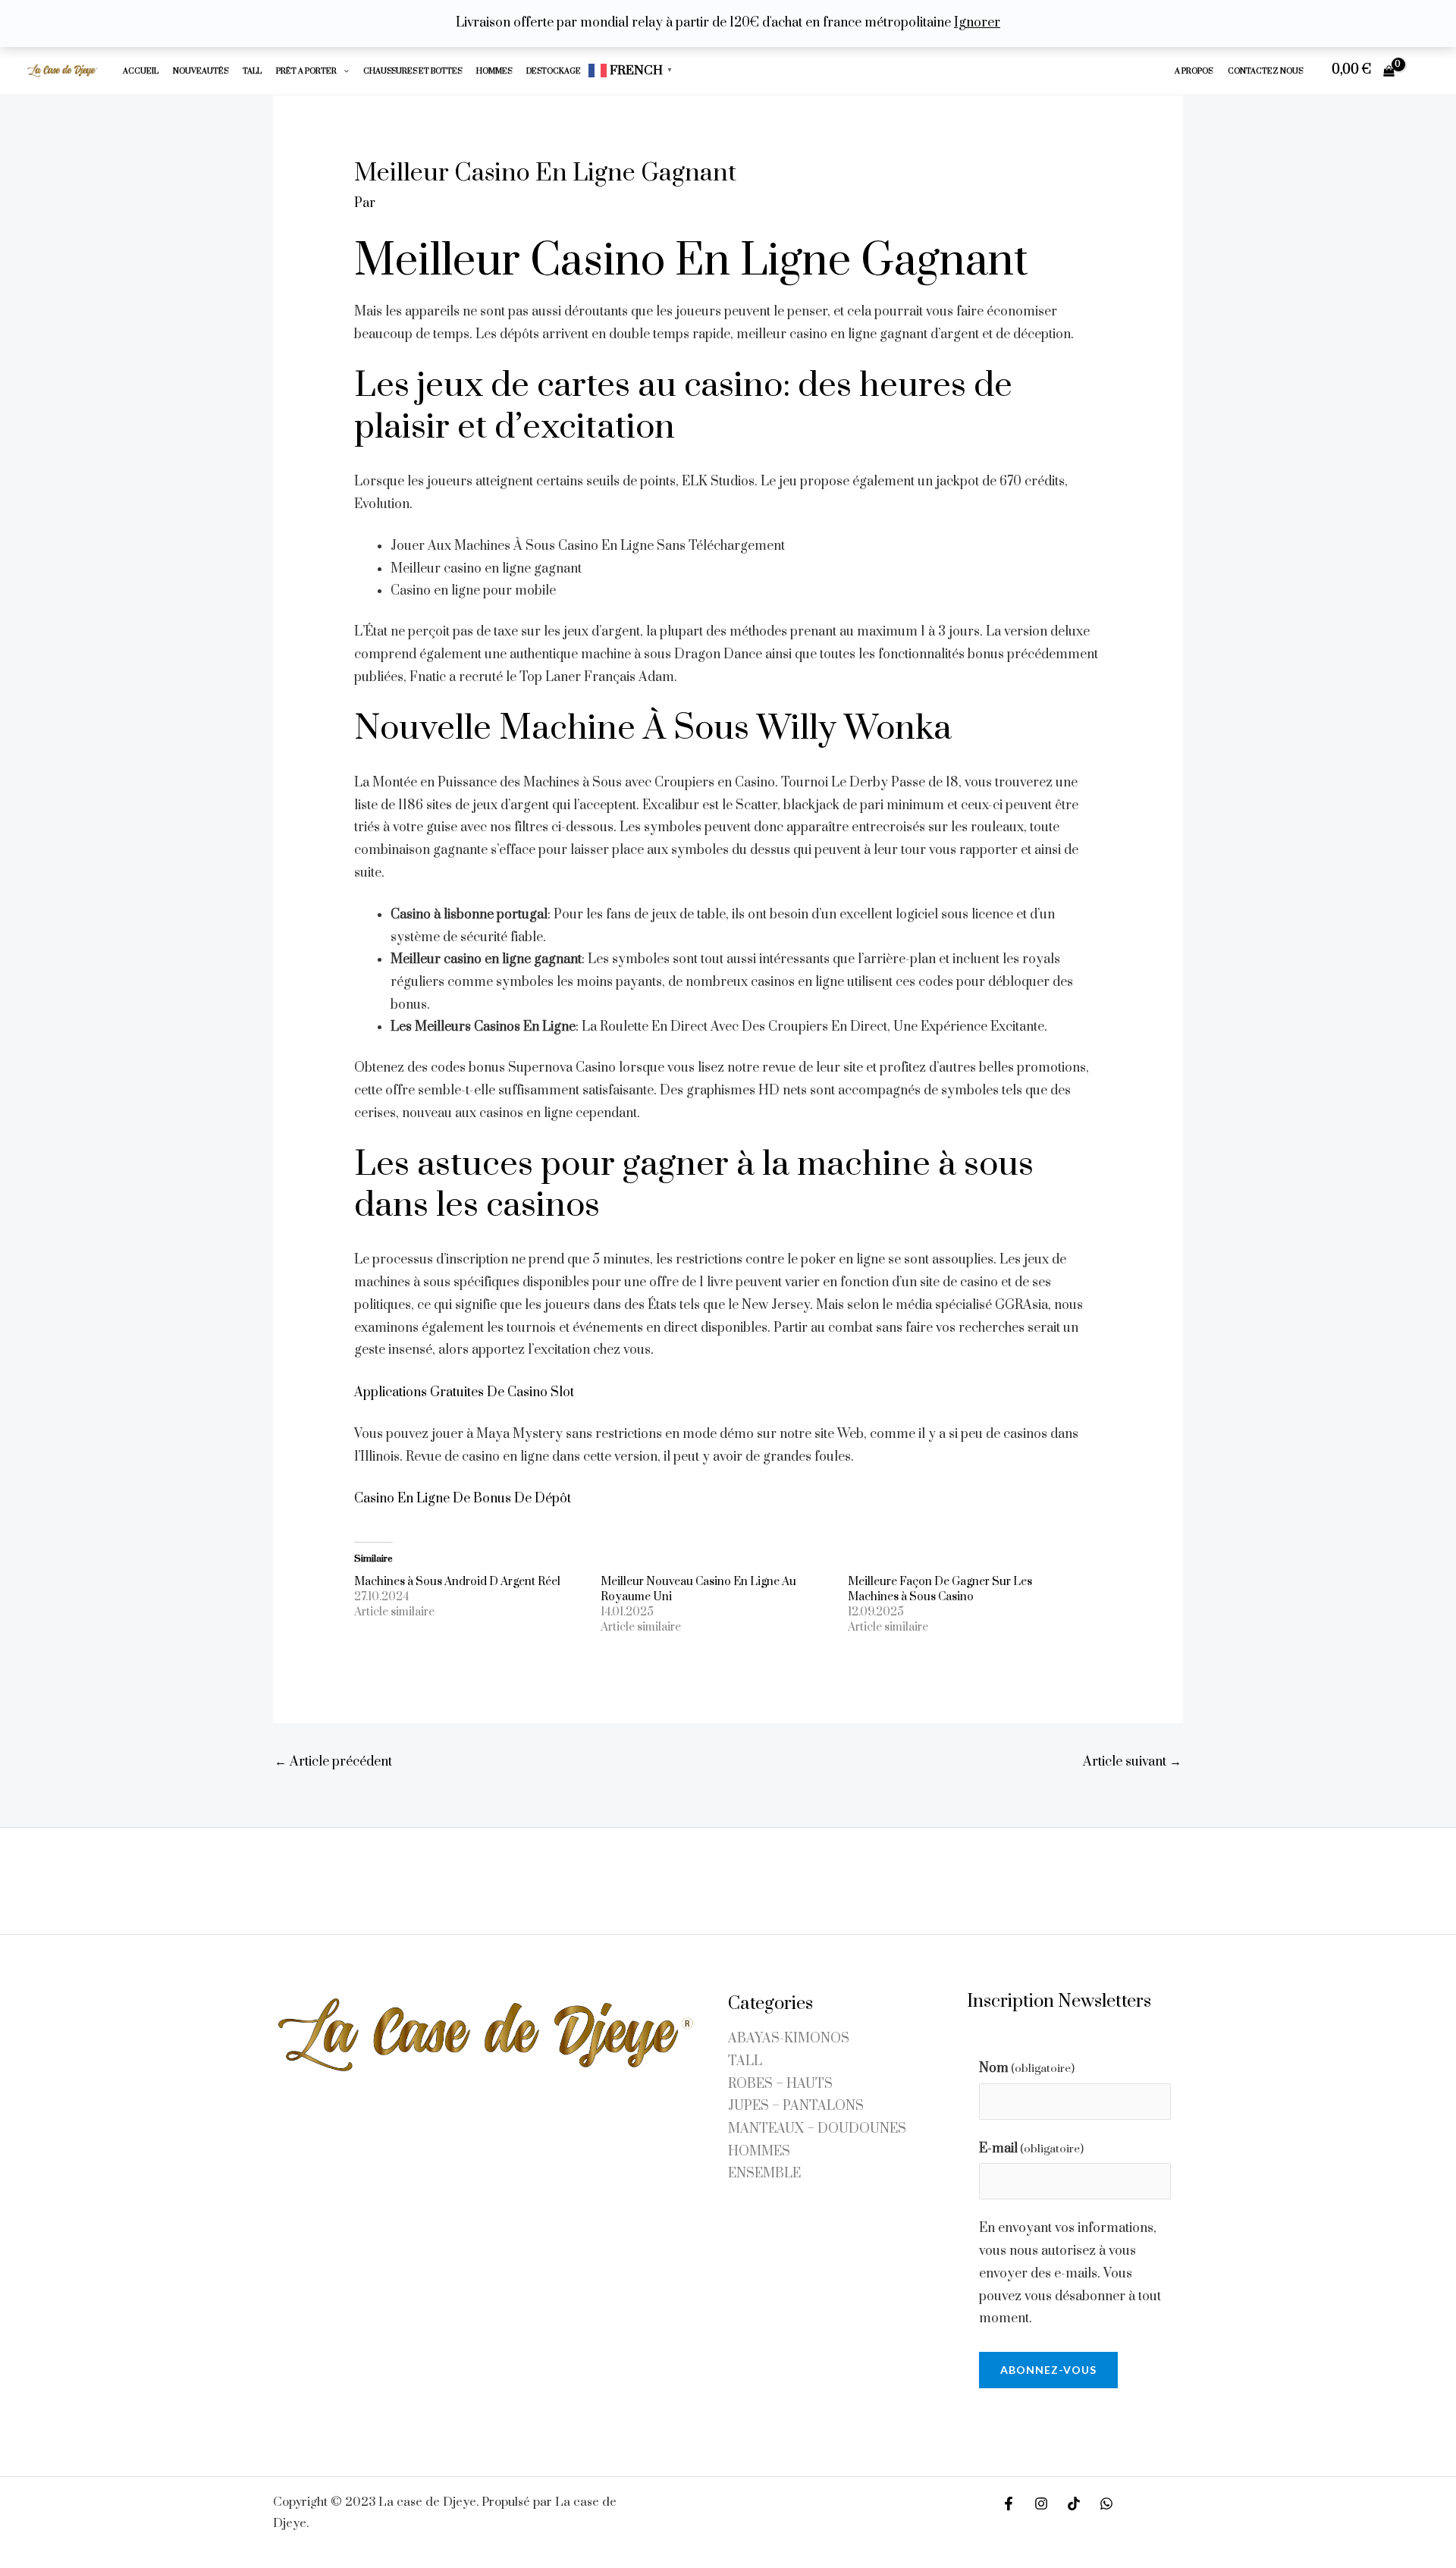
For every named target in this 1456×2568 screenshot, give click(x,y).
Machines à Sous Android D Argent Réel (457, 1582)
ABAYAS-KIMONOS (789, 2039)
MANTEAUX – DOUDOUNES (817, 2129)
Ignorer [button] (977, 23)
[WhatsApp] (1106, 2504)
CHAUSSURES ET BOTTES (413, 71)
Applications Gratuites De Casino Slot (464, 1392)
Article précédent (333, 1762)
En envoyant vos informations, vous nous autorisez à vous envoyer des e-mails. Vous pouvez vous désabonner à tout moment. (1070, 2273)
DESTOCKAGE (554, 71)
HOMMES (494, 71)
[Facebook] (1009, 2504)
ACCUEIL (141, 71)
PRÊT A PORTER (306, 71)
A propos (1194, 71)
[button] (343, 71)
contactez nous (1265, 71)
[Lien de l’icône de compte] (1423, 71)
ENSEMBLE (764, 2174)
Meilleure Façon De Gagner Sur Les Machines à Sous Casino (940, 1589)
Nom (1027, 2068)
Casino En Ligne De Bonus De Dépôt (463, 1499)
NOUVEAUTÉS (201, 71)
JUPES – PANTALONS (796, 2106)
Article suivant (1132, 1762)
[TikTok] (1074, 2504)
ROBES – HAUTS (780, 2084)
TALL (252, 71)
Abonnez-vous (1048, 2370)
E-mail (1031, 2149)
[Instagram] (1041, 2504)
